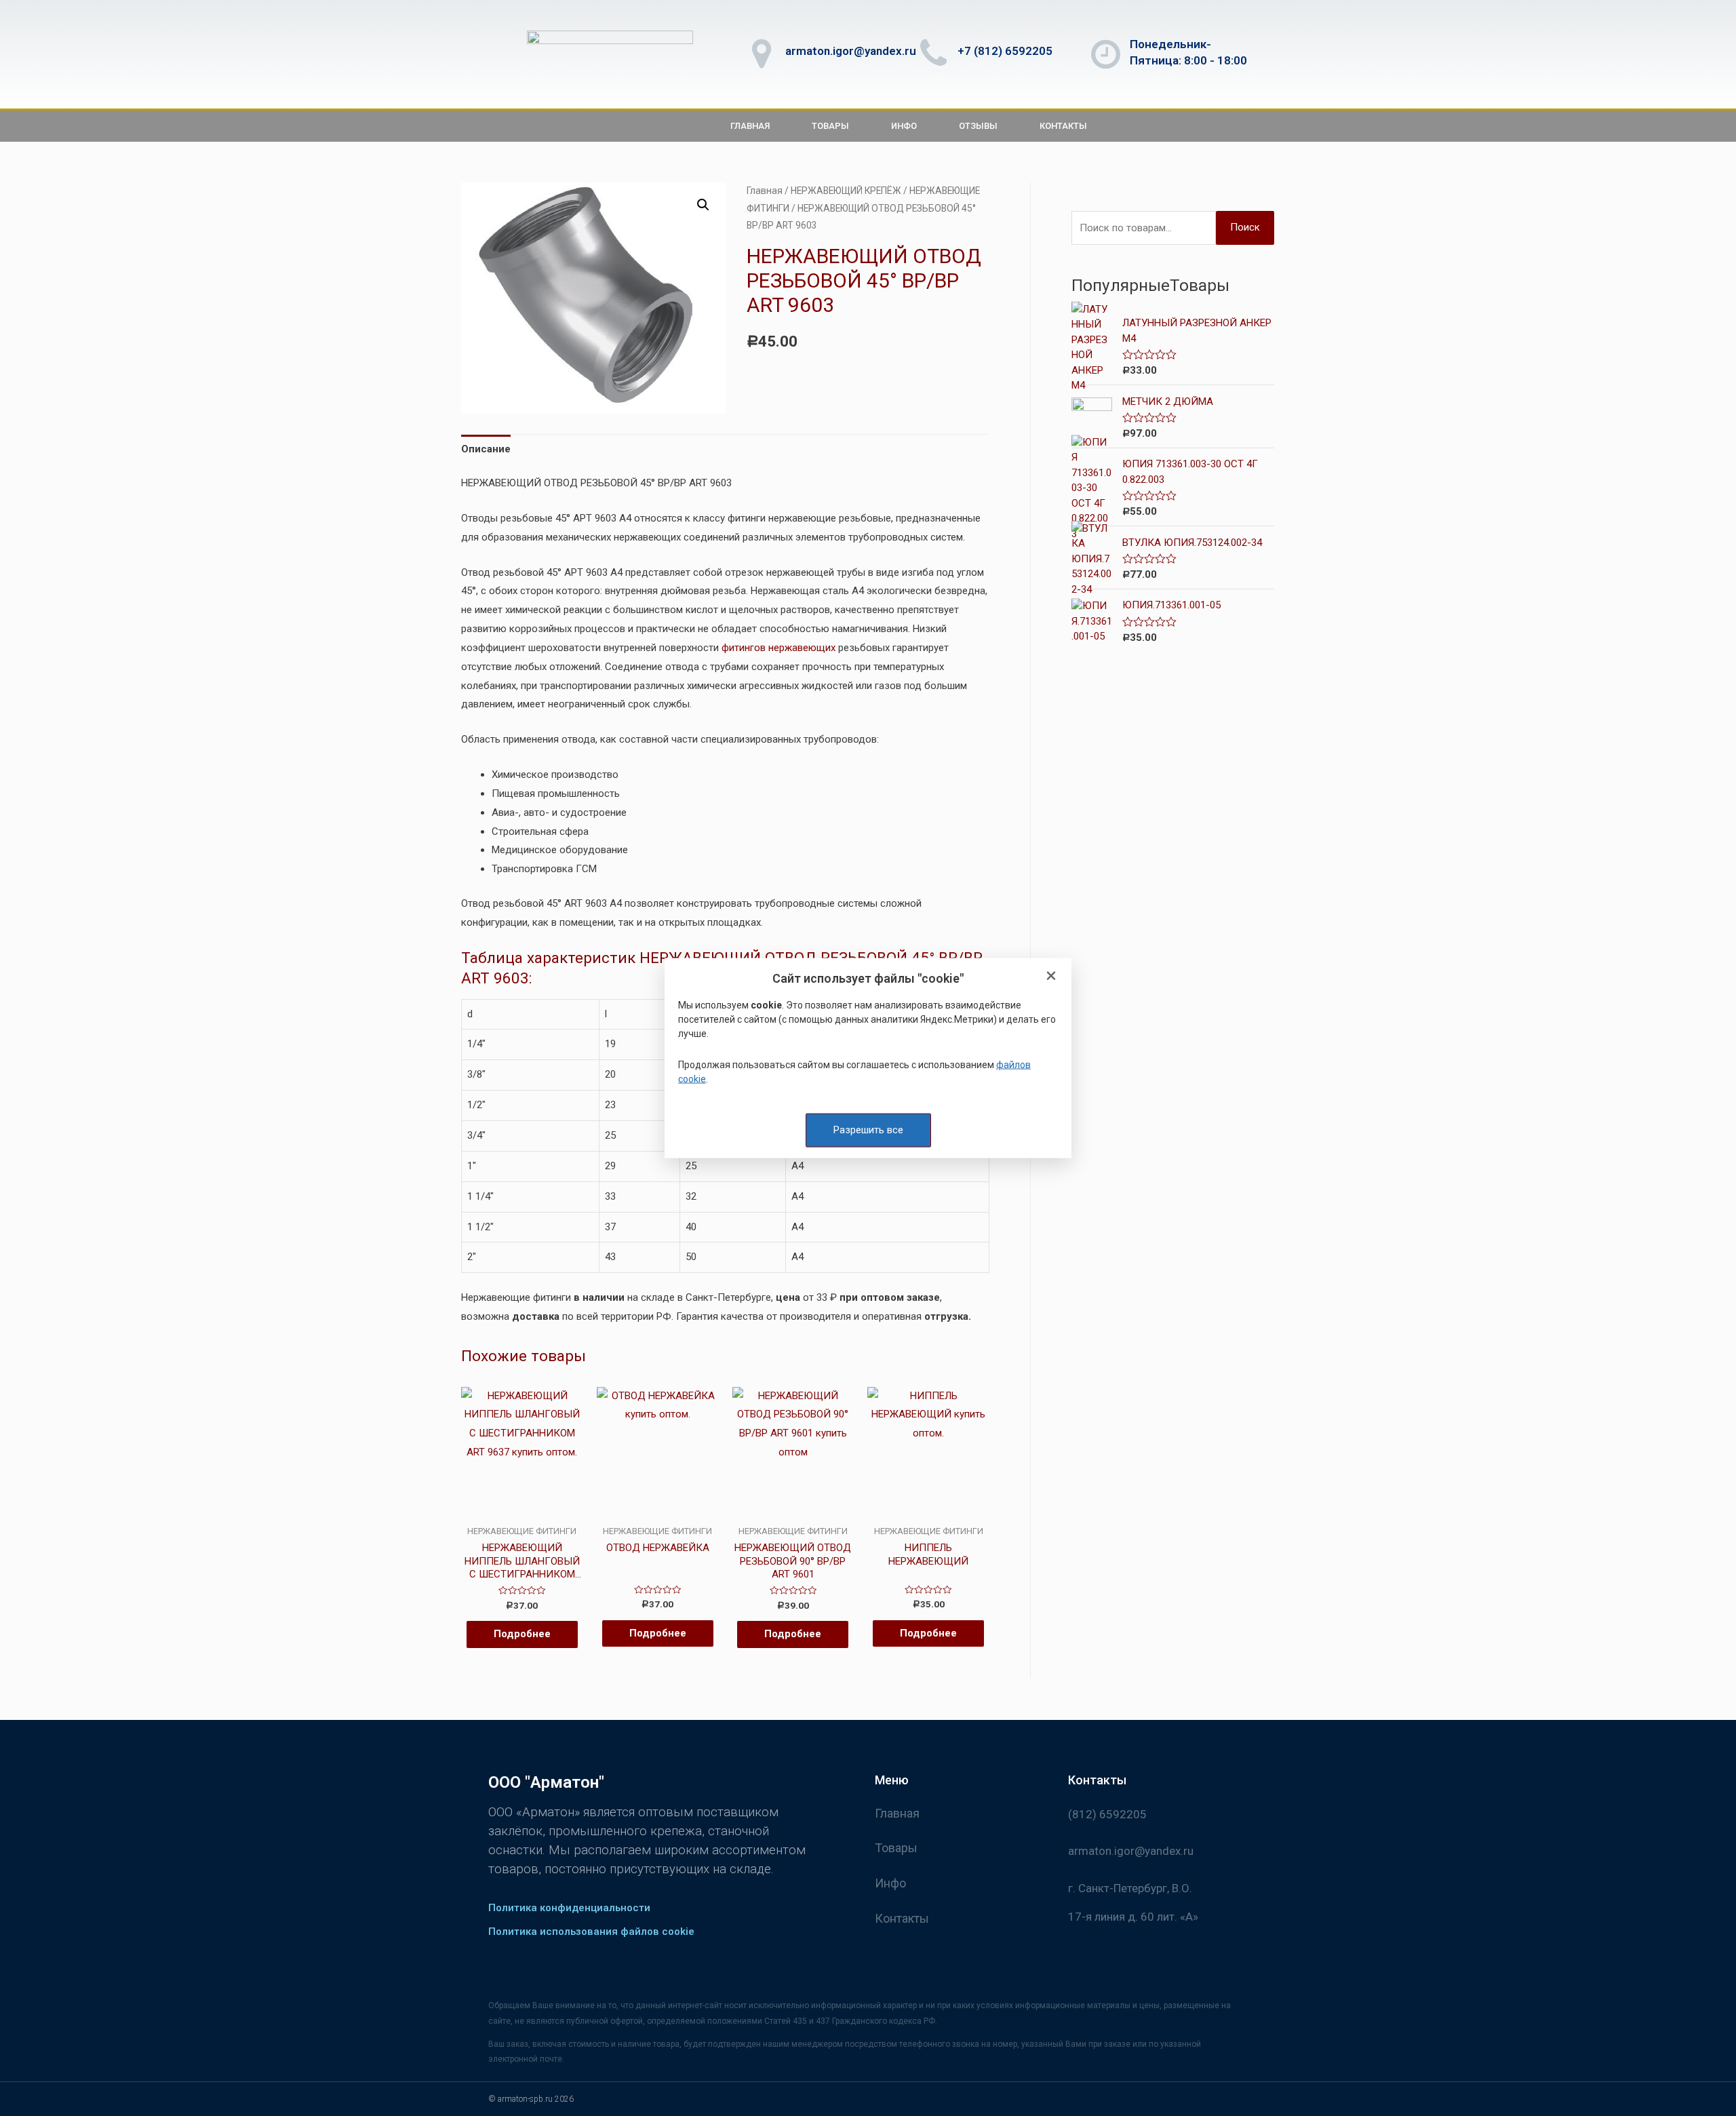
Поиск (1245, 227)
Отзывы (978, 126)
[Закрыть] (1051, 977)
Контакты (1063, 126)
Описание (486, 449)
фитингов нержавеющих (778, 648)
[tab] (486, 449)
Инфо (904, 126)
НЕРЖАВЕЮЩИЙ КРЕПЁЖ (846, 191)
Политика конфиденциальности (569, 1908)
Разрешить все (868, 1130)
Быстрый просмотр (522, 1514)
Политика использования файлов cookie (591, 1932)
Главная (750, 126)
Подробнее (522, 1634)
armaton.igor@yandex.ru (851, 51)
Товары (830, 126)
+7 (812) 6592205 (1005, 51)
